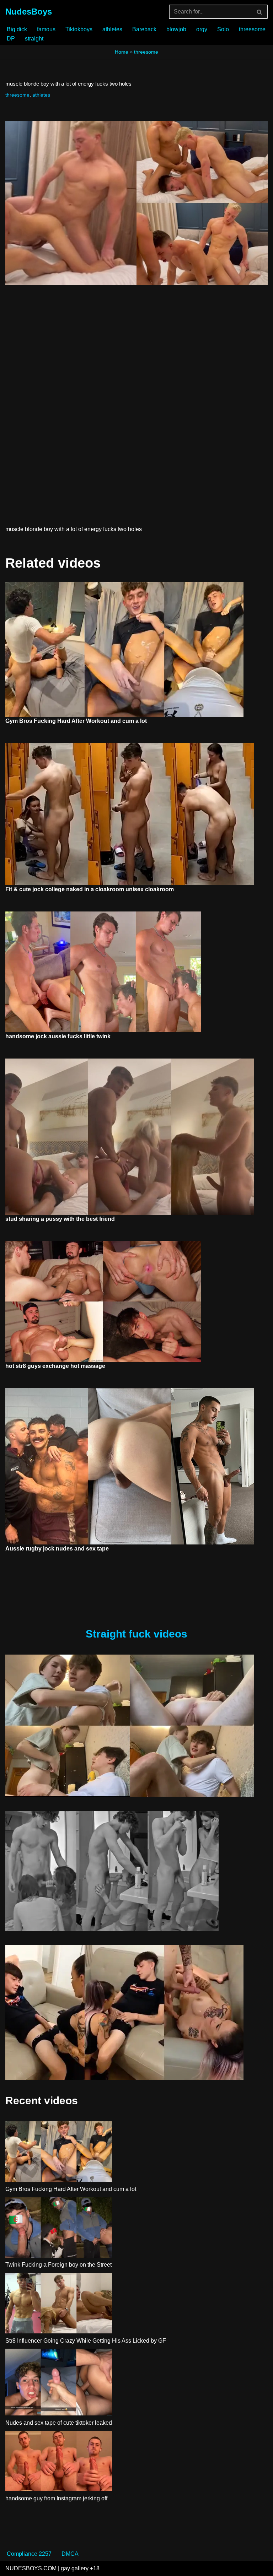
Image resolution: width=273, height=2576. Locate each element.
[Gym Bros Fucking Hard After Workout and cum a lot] (59, 2153)
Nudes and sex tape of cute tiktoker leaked (59, 2423)
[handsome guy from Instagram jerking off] (59, 2462)
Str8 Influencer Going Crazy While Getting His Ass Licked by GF (86, 2341)
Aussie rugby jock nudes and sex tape (57, 1549)
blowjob (176, 29)
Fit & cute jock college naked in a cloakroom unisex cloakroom (90, 889)
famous (46, 29)
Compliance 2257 (29, 2554)
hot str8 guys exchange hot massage (55, 1366)
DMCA (70, 2554)
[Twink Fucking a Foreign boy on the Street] (59, 2229)
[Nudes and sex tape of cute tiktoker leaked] (59, 2383)
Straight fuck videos (136, 1634)
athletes (112, 29)
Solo (223, 29)
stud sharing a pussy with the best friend (60, 1219)
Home (122, 52)
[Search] (260, 12)
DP (11, 39)
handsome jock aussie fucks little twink (58, 1036)
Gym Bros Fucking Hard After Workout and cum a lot (76, 721)
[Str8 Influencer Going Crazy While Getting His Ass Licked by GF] (59, 2305)
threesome (252, 29)
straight (34, 39)
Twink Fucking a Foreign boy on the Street (58, 2265)
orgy (202, 29)
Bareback (144, 29)
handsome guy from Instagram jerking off (56, 2498)
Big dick (17, 29)
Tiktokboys (79, 29)
